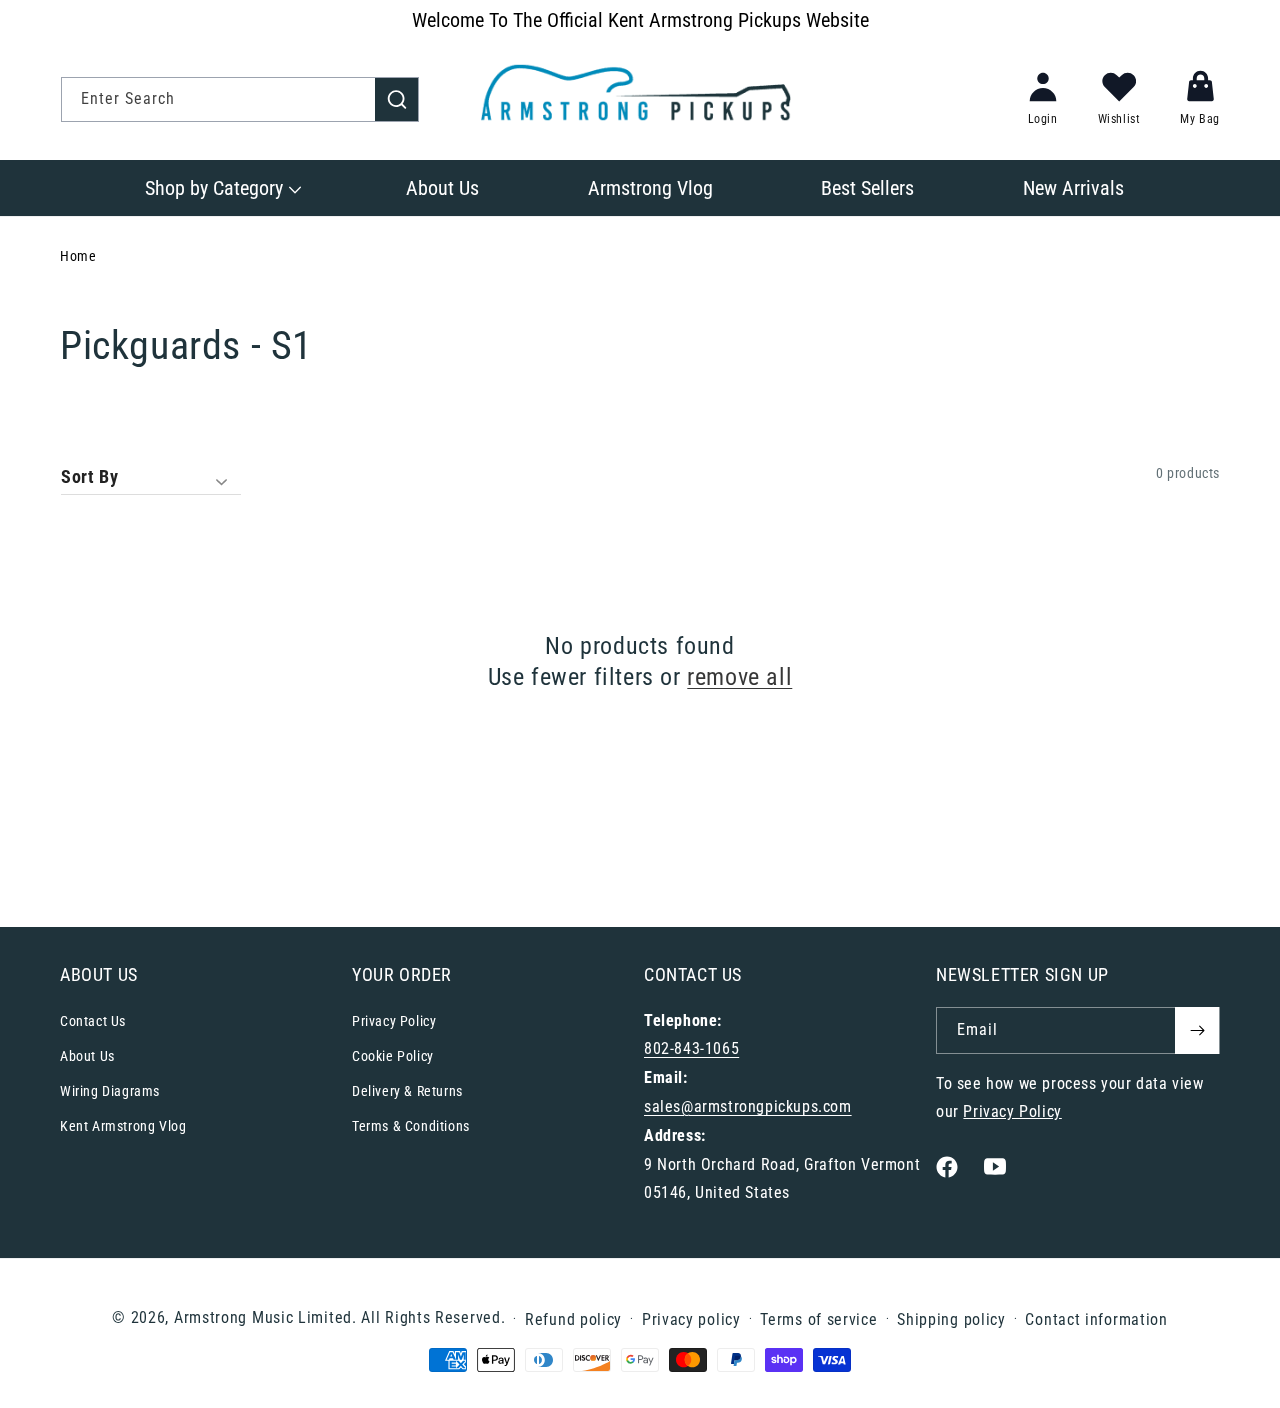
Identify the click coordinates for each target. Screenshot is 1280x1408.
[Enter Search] (397, 99)
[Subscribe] (1197, 1030)
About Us (87, 1056)
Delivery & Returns (407, 1091)
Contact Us (93, 1021)
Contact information (1096, 1319)
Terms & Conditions (411, 1126)
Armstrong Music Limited (263, 1317)
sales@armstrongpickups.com (748, 1106)
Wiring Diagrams (110, 1091)
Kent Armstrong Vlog (123, 1126)
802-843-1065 (691, 1048)
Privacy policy (691, 1319)
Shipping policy (951, 1319)
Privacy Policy (394, 1021)
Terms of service (818, 1319)
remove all (739, 677)
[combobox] (240, 99)
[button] (221, 188)
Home (78, 256)
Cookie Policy (393, 1056)
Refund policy (573, 1319)
